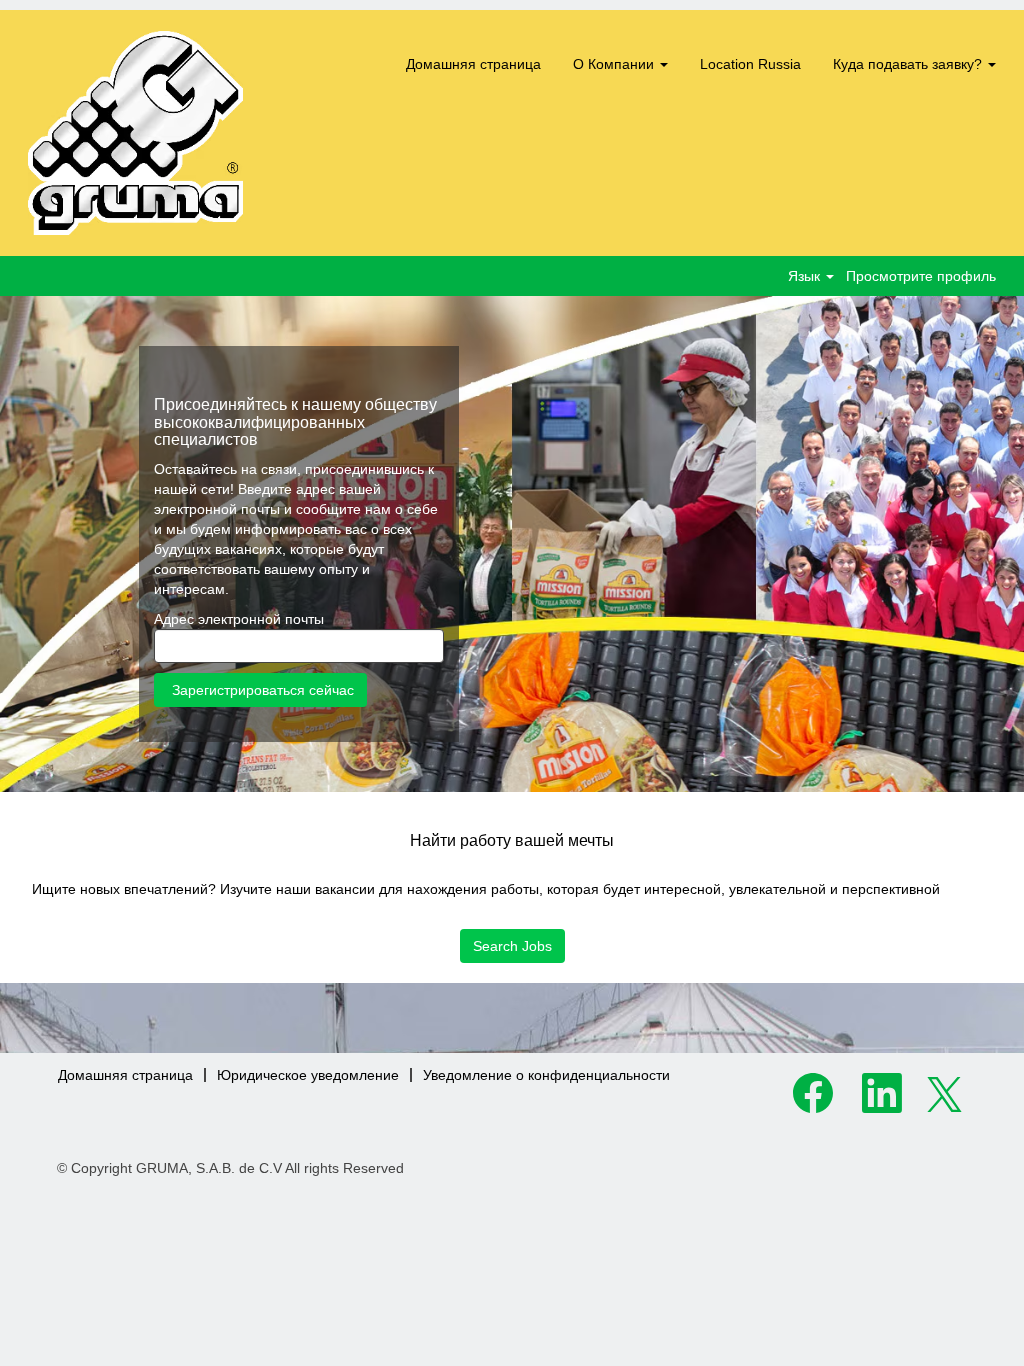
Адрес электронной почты (239, 619)
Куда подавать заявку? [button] (909, 64)
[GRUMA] (135, 133)
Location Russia (750, 64)
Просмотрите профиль (921, 276)
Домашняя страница (473, 64)
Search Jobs (512, 946)
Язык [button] (806, 276)
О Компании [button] (615, 64)
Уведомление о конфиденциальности (546, 1075)
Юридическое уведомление (308, 1075)
